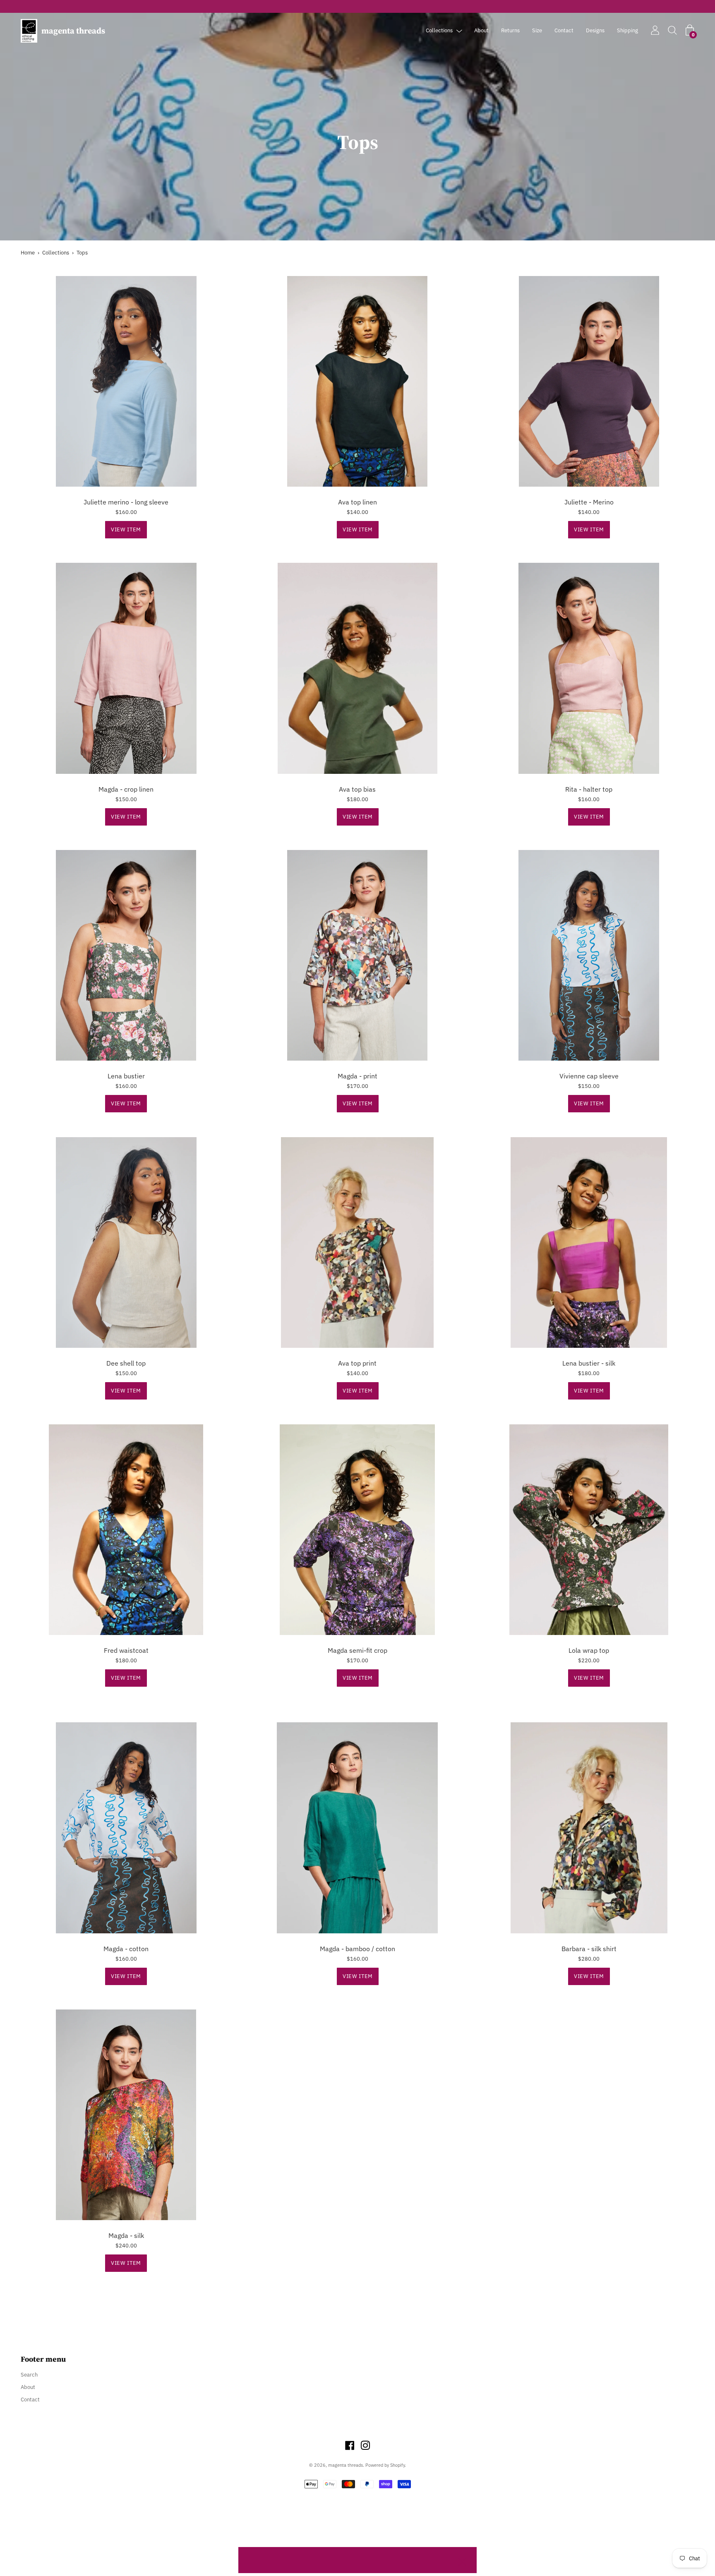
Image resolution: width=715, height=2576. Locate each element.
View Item (126, 529)
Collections (439, 30)
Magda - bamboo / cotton (357, 1949)
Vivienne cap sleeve (589, 1076)
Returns (510, 30)
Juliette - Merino (589, 502)
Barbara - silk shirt (589, 1949)
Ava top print (357, 1363)
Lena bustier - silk (589, 1363)
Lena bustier (126, 1076)
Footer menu (43, 2359)
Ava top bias (357, 789)
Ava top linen (357, 502)
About (481, 30)
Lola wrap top (589, 1650)
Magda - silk (126, 2235)
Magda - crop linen (126, 789)
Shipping (627, 30)
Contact (564, 30)
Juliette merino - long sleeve (126, 502)
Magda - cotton (126, 1949)
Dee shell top (126, 1363)
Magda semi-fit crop (357, 1650)
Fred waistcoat (126, 1650)
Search (29, 2375)
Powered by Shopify (385, 2465)
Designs (595, 30)
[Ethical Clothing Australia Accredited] (357, 6)
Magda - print (357, 1076)
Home (28, 253)
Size (537, 30)
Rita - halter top (589, 789)
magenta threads (73, 31)
